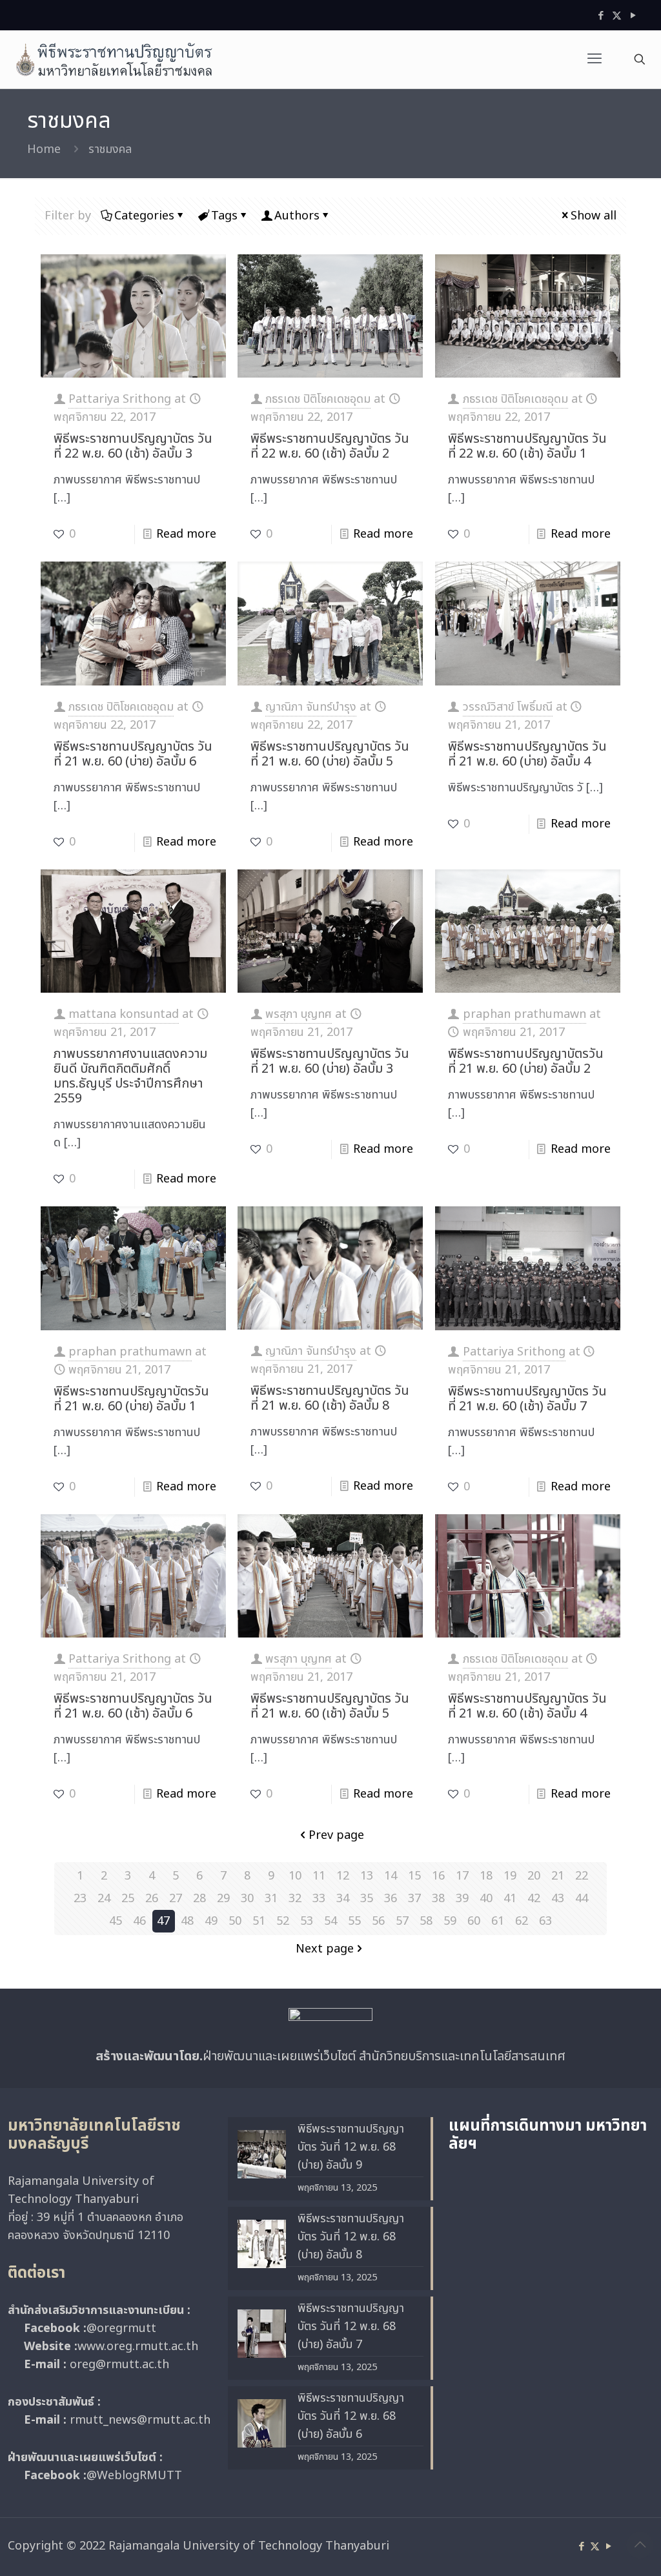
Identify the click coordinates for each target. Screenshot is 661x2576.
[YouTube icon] (633, 16)
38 (438, 1899)
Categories (144, 216)
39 (462, 1899)
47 (163, 1921)
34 (343, 1899)
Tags (224, 216)
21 (558, 1876)
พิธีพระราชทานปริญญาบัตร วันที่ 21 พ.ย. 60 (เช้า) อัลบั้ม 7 (527, 1399)
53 (307, 1921)
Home (44, 149)
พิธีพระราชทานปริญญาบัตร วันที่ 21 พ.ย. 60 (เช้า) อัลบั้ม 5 (330, 1706)
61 (498, 1921)
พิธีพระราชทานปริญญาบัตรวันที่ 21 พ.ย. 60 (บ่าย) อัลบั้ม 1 (131, 1399)
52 (283, 1921)
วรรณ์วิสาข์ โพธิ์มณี (508, 707)
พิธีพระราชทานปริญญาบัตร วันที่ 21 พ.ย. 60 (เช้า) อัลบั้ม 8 (330, 1398)
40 (486, 1899)
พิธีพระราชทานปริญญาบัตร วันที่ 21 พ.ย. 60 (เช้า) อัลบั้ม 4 (527, 1706)
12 (343, 1876)
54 (330, 1921)
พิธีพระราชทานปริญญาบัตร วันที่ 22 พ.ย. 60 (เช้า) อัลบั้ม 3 (133, 446)
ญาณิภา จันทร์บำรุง (311, 707)
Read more (186, 534)
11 (319, 1876)
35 (367, 1899)
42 (534, 1899)
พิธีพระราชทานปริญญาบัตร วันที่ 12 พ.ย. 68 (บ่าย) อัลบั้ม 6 (351, 2416)
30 (247, 1899)
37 (414, 1899)
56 (378, 1921)
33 (319, 1899)
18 (486, 1876)
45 (116, 1921)
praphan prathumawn (524, 1014)
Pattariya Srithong (120, 399)
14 (391, 1876)
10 (295, 1876)
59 (450, 1921)
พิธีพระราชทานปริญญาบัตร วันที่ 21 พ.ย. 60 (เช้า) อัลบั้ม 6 (133, 1706)
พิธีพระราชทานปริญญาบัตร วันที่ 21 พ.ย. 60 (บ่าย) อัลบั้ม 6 (133, 754)
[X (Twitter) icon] (617, 16)
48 (187, 1921)
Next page (325, 1949)
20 (534, 1876)
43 (558, 1899)
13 (367, 1876)
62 (522, 1921)
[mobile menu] (595, 59)
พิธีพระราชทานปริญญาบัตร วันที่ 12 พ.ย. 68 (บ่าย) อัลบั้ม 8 (351, 2237)
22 (582, 1876)
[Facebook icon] (601, 16)
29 (223, 1899)
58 (426, 1921)
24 (104, 1899)
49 (211, 1921)
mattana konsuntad (124, 1014)
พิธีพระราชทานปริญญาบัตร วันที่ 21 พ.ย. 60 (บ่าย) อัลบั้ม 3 (330, 1061)
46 (139, 1921)
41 (510, 1899)
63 (545, 1921)
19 (510, 1876)
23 (80, 1899)
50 (235, 1921)
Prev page (336, 1835)
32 (295, 1899)
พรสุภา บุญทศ (299, 1014)
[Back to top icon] (640, 2545)
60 (474, 1921)
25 (128, 1899)
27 (176, 1899)
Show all (594, 216)
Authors (297, 216)
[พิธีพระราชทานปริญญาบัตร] (114, 59)
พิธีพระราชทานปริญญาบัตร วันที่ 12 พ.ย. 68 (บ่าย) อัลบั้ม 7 (351, 2327)
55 (354, 1921)
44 (582, 1899)
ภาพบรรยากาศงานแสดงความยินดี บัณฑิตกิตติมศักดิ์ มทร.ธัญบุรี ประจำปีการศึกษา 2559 (130, 1076)
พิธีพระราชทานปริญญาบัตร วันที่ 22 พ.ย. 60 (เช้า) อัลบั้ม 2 (330, 446)
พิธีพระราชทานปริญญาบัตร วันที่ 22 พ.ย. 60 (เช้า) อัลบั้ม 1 (527, 446)
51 (259, 1921)
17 (462, 1876)
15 (414, 1876)
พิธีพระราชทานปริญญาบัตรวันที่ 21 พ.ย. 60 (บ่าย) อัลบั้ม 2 (526, 1061)
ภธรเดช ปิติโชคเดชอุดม (318, 399)
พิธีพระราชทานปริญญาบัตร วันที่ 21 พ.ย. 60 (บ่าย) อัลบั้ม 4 (527, 754)
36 (391, 1899)
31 (271, 1899)
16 (438, 1876)
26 (152, 1899)
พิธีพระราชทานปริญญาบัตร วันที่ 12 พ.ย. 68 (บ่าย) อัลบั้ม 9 (351, 2147)
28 (199, 1899)
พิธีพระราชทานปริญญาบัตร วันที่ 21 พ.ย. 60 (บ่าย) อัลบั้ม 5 (330, 754)
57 (402, 1921)
